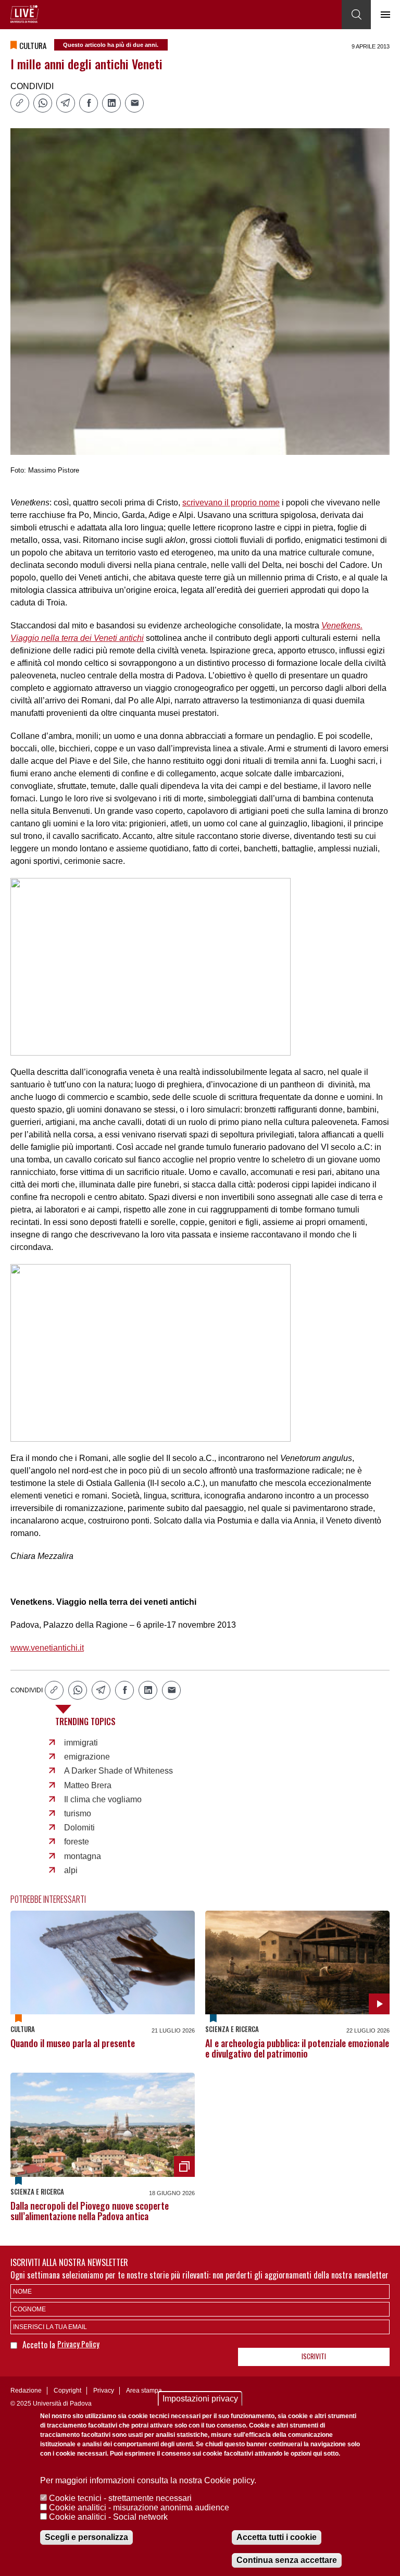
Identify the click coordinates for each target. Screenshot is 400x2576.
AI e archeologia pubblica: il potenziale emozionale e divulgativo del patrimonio (297, 2048)
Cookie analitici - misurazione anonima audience (139, 2507)
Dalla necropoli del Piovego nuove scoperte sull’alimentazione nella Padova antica (90, 2211)
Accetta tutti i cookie (277, 2537)
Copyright (67, 2391)
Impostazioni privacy (200, 2399)
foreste (77, 1842)
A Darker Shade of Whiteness (118, 1771)
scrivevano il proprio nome (231, 503)
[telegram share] (66, 103)
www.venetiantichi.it (47, 1648)
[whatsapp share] (43, 103)
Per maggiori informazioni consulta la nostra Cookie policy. (148, 2480)
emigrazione (87, 1757)
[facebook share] (89, 103)
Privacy (104, 2391)
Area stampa (144, 2391)
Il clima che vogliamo (103, 1799)
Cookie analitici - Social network (108, 2517)
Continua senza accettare (287, 2560)
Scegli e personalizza (86, 2537)
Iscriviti (314, 2356)
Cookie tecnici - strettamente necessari (120, 2498)
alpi (71, 1870)
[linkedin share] (111, 103)
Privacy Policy (78, 2344)
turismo (78, 1813)
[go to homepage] (24, 14)
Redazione (26, 2391)
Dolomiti (79, 1828)
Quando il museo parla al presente (73, 2043)
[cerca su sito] (356, 15)
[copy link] (20, 103)
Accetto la (40, 2345)
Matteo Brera (88, 1785)
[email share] (134, 103)
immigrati (81, 1743)
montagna (83, 1856)
